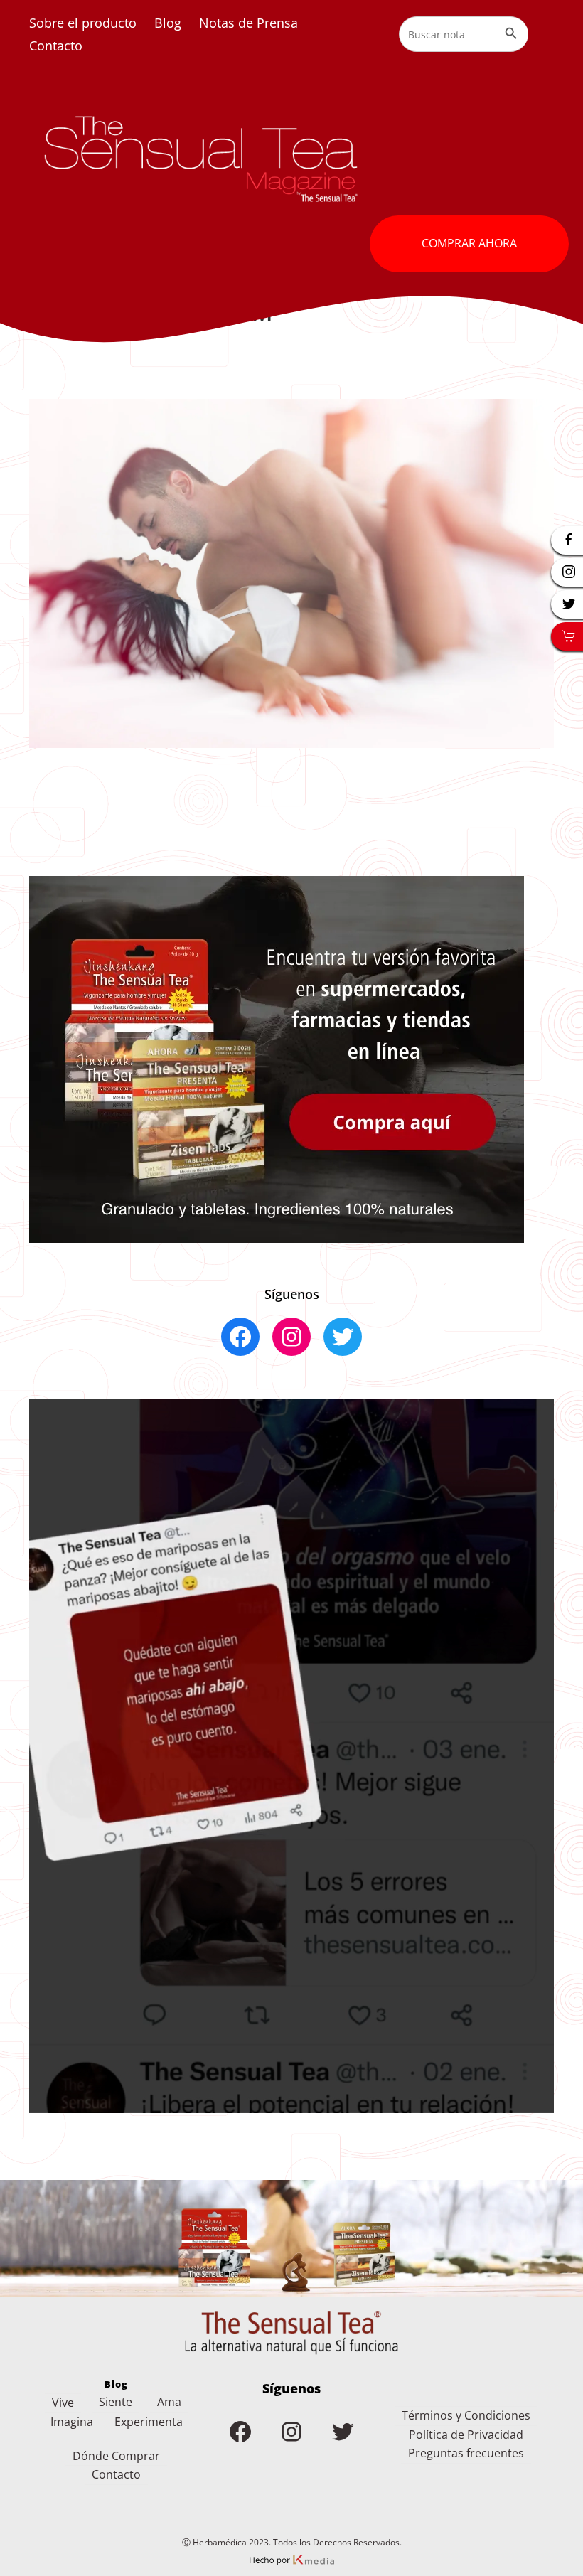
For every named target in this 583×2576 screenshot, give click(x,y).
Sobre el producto (83, 23)
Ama (169, 2402)
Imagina (72, 2422)
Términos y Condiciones (466, 2415)
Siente (116, 2402)
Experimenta (149, 2422)
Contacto (56, 46)
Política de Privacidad (466, 2435)
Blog (168, 23)
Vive (63, 2403)
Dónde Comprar (116, 2456)
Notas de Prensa (248, 23)
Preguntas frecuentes (466, 2453)
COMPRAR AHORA (469, 243)
